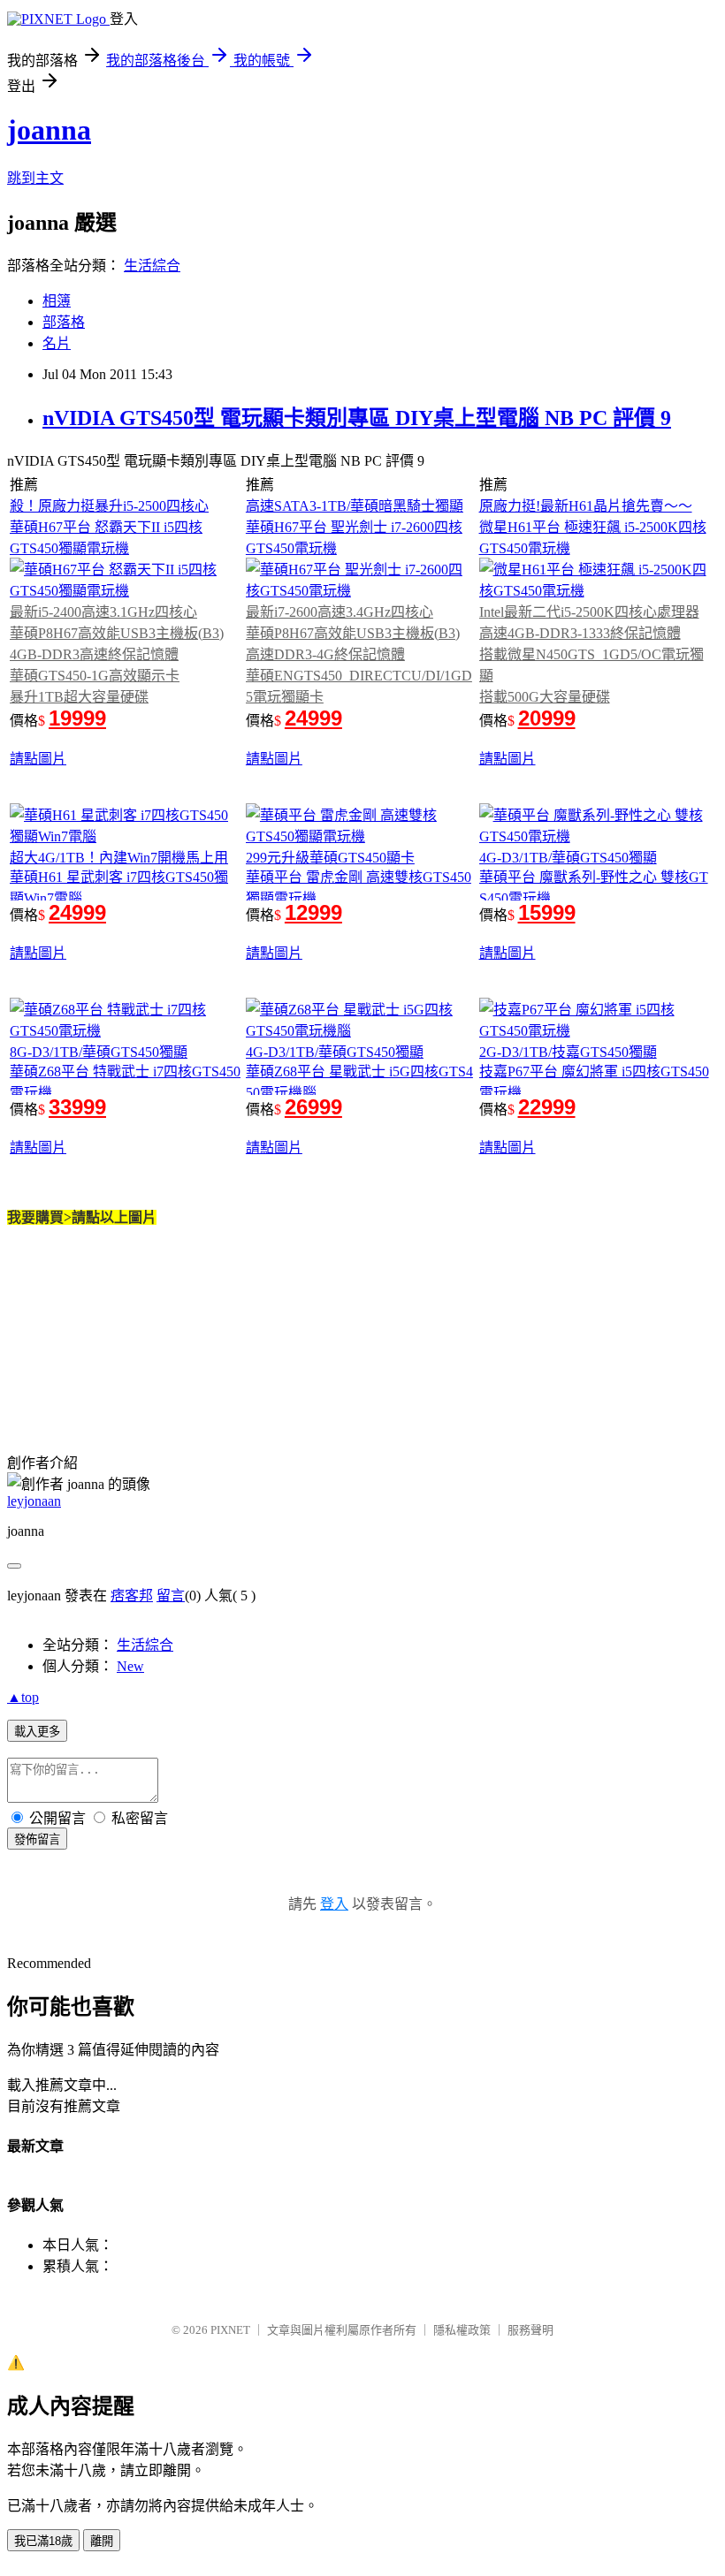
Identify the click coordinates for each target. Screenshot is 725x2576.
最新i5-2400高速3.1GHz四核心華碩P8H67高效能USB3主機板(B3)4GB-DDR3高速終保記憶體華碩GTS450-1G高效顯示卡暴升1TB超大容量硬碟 (117, 654)
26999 (313, 1107)
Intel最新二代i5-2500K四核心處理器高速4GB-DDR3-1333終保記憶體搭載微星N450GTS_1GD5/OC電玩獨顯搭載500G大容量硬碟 (591, 654)
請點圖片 (38, 759)
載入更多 (37, 1732)
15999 (547, 912)
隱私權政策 (462, 2330)
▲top (23, 1697)
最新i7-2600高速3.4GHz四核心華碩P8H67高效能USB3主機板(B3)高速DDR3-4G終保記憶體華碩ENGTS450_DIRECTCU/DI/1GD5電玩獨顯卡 (359, 654)
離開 (102, 2541)
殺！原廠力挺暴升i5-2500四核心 (109, 506)
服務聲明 (530, 2330)
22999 (547, 1107)
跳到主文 (35, 178)
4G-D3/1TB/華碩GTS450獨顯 (568, 858)
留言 (171, 1596)
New (130, 1666)
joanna (49, 130)
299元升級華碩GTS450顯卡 (330, 858)
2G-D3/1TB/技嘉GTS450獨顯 (568, 1052)
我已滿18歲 (43, 2541)
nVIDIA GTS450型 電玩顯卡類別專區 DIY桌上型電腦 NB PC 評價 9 (357, 418)
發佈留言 (37, 1839)
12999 (313, 912)
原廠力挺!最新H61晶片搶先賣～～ (586, 506)
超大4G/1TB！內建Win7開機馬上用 (119, 858)
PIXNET (230, 2330)
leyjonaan (34, 1501)
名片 (57, 343)
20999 (547, 718)
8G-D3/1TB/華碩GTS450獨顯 (99, 1052)
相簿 (57, 301)
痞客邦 (132, 1596)
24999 (313, 718)
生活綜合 (152, 266)
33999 (77, 1107)
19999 (77, 718)
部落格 (64, 322)
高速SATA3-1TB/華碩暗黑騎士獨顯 (355, 506)
